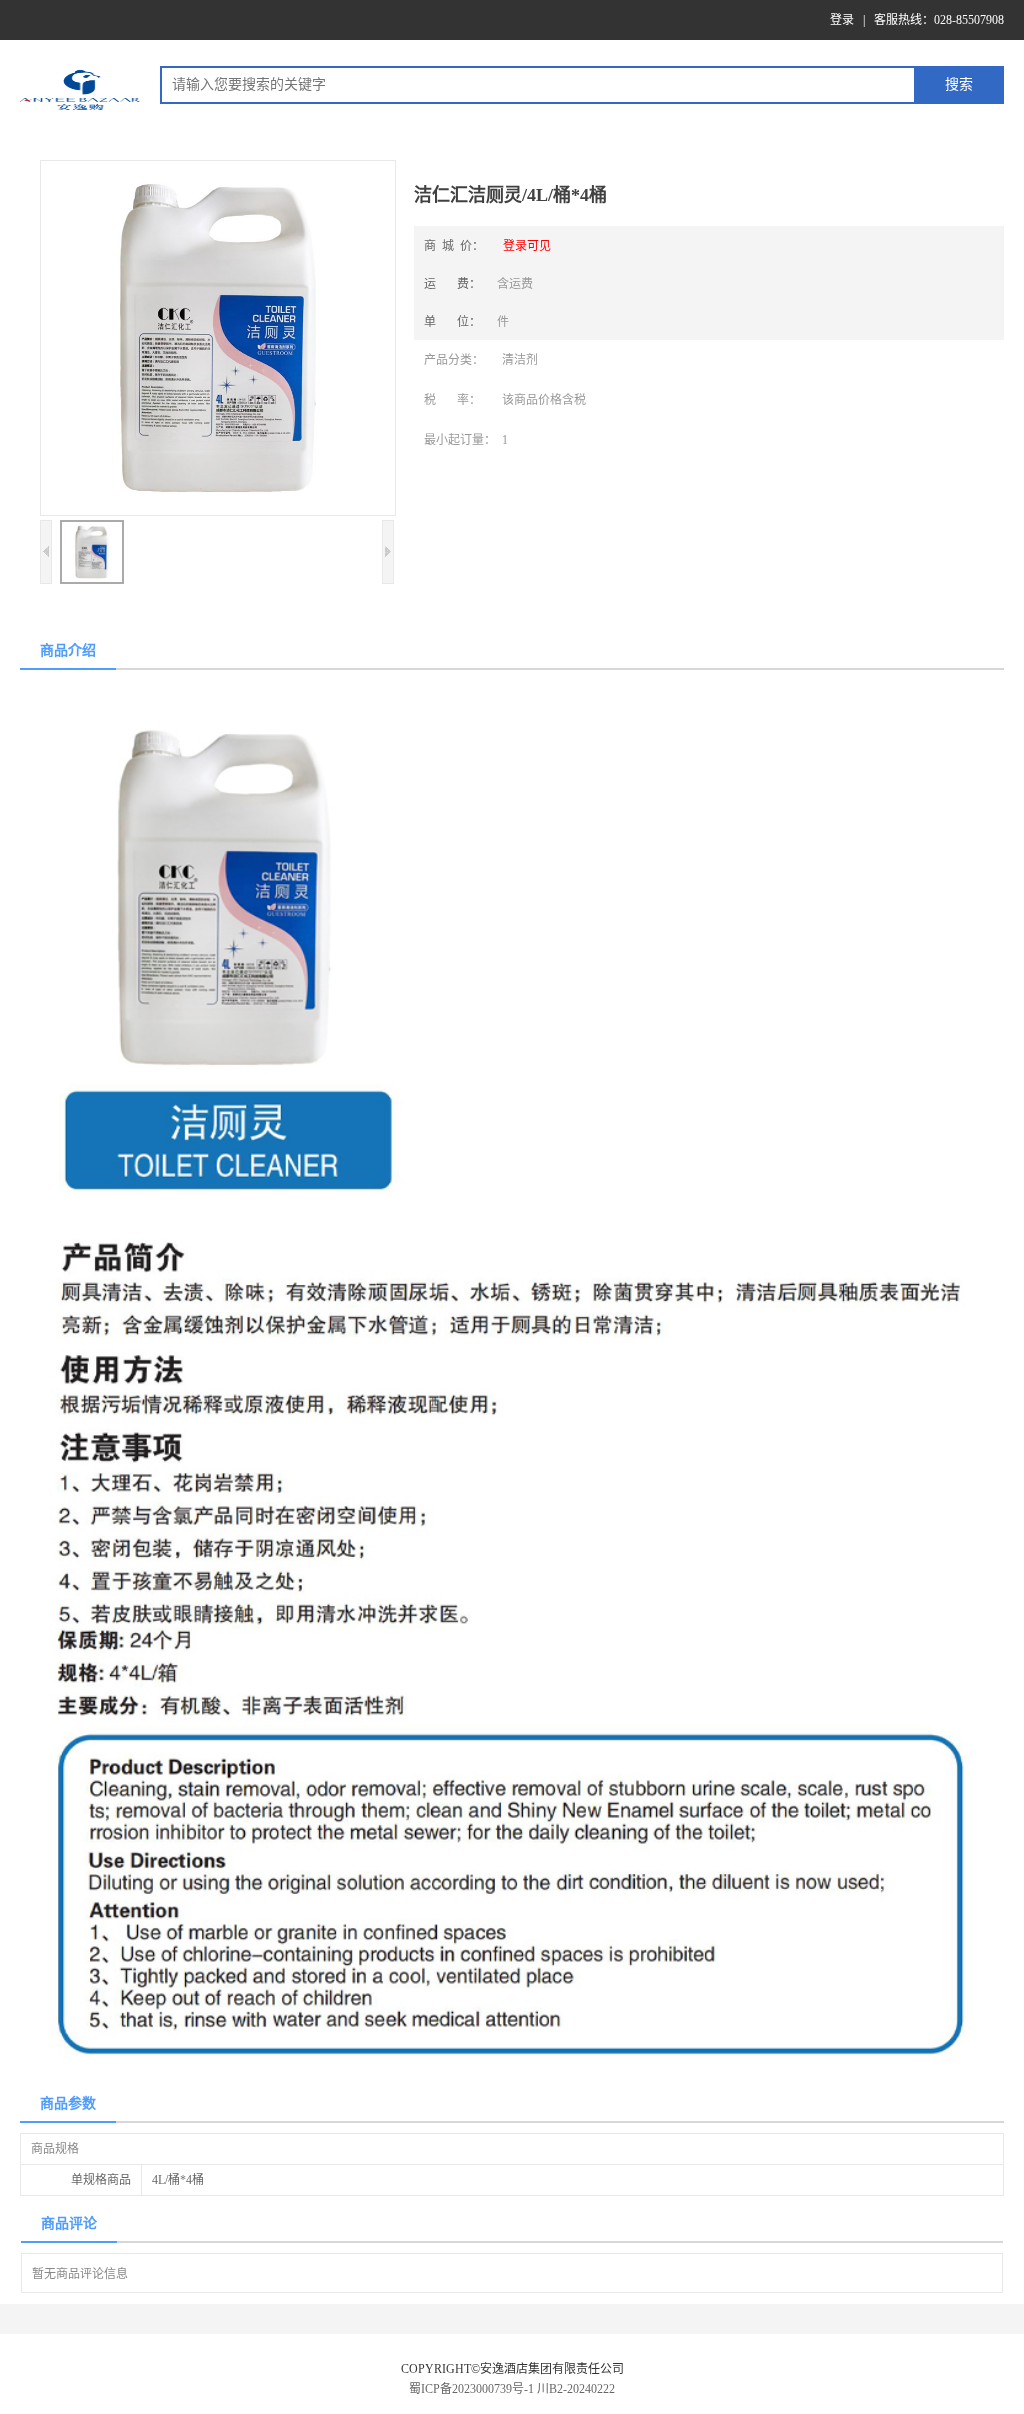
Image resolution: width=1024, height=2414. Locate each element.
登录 (842, 20)
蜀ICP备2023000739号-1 (471, 2389)
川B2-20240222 (576, 2389)
